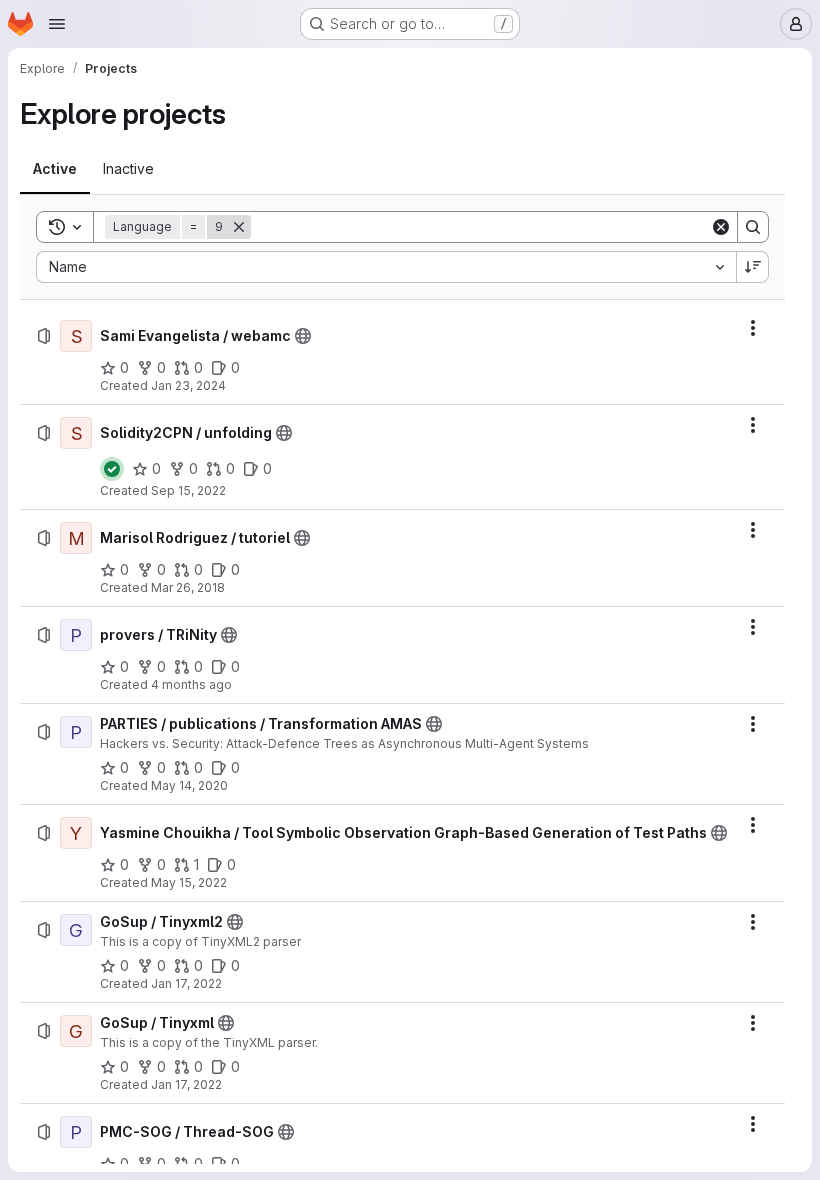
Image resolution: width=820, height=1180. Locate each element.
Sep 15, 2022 (188, 490)
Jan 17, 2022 (186, 983)
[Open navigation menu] (57, 24)
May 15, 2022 (189, 882)
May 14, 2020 (189, 785)
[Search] (753, 227)
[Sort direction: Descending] (753, 267)
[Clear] (721, 227)
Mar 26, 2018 (188, 587)
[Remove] (239, 227)
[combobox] (386, 267)
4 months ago (191, 684)
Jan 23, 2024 (188, 385)
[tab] (55, 169)
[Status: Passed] (112, 469)
